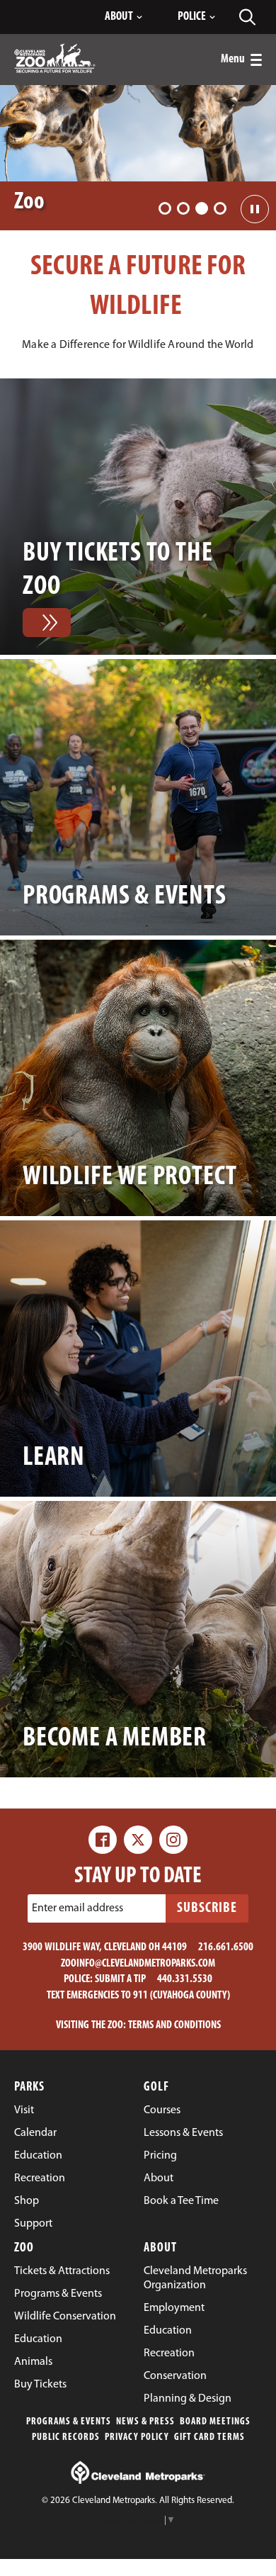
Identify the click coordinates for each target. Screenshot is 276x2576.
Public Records (66, 2437)
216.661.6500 (226, 1947)
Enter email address (77, 1908)
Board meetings (215, 2422)
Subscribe (207, 1908)
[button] (165, 208)
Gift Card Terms (209, 2437)
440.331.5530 (185, 1979)
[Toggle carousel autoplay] (255, 209)
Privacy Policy (137, 2437)
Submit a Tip (120, 1979)
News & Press (145, 2422)
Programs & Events (69, 2422)
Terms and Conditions (174, 2025)
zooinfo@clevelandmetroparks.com (138, 1964)
